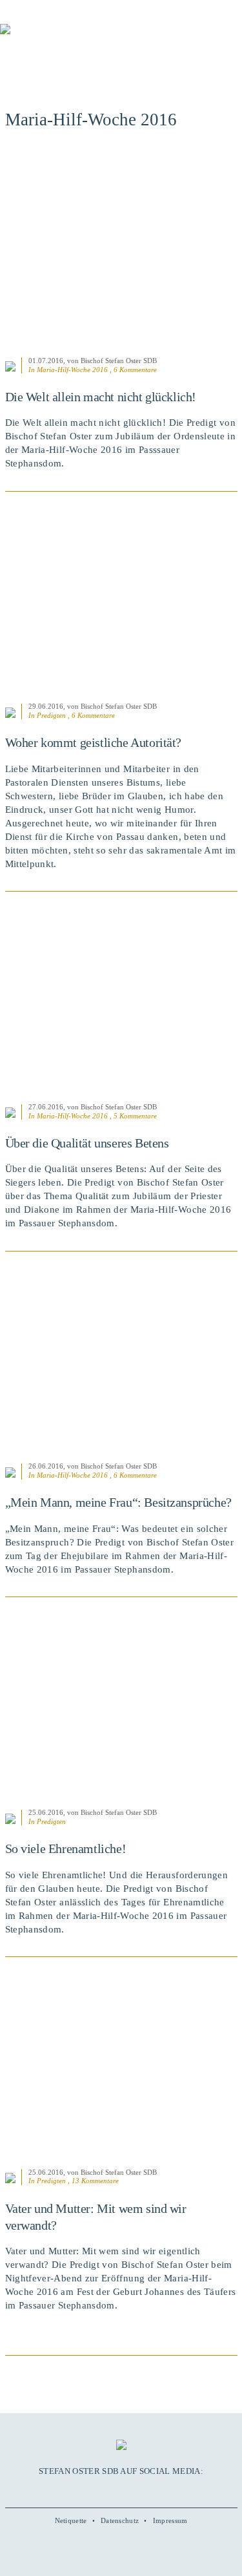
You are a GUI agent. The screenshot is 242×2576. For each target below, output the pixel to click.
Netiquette (71, 2520)
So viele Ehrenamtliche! (66, 1848)
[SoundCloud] (135, 2490)
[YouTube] (107, 2490)
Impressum (170, 2520)
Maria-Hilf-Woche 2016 (72, 370)
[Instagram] (121, 2490)
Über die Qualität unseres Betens (87, 1143)
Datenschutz (120, 2520)
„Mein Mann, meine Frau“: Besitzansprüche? (118, 1502)
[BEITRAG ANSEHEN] (121, 250)
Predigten (51, 715)
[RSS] (149, 2490)
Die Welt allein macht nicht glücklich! (101, 397)
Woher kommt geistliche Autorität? (94, 742)
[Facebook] (93, 2490)
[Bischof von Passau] (77, 38)
